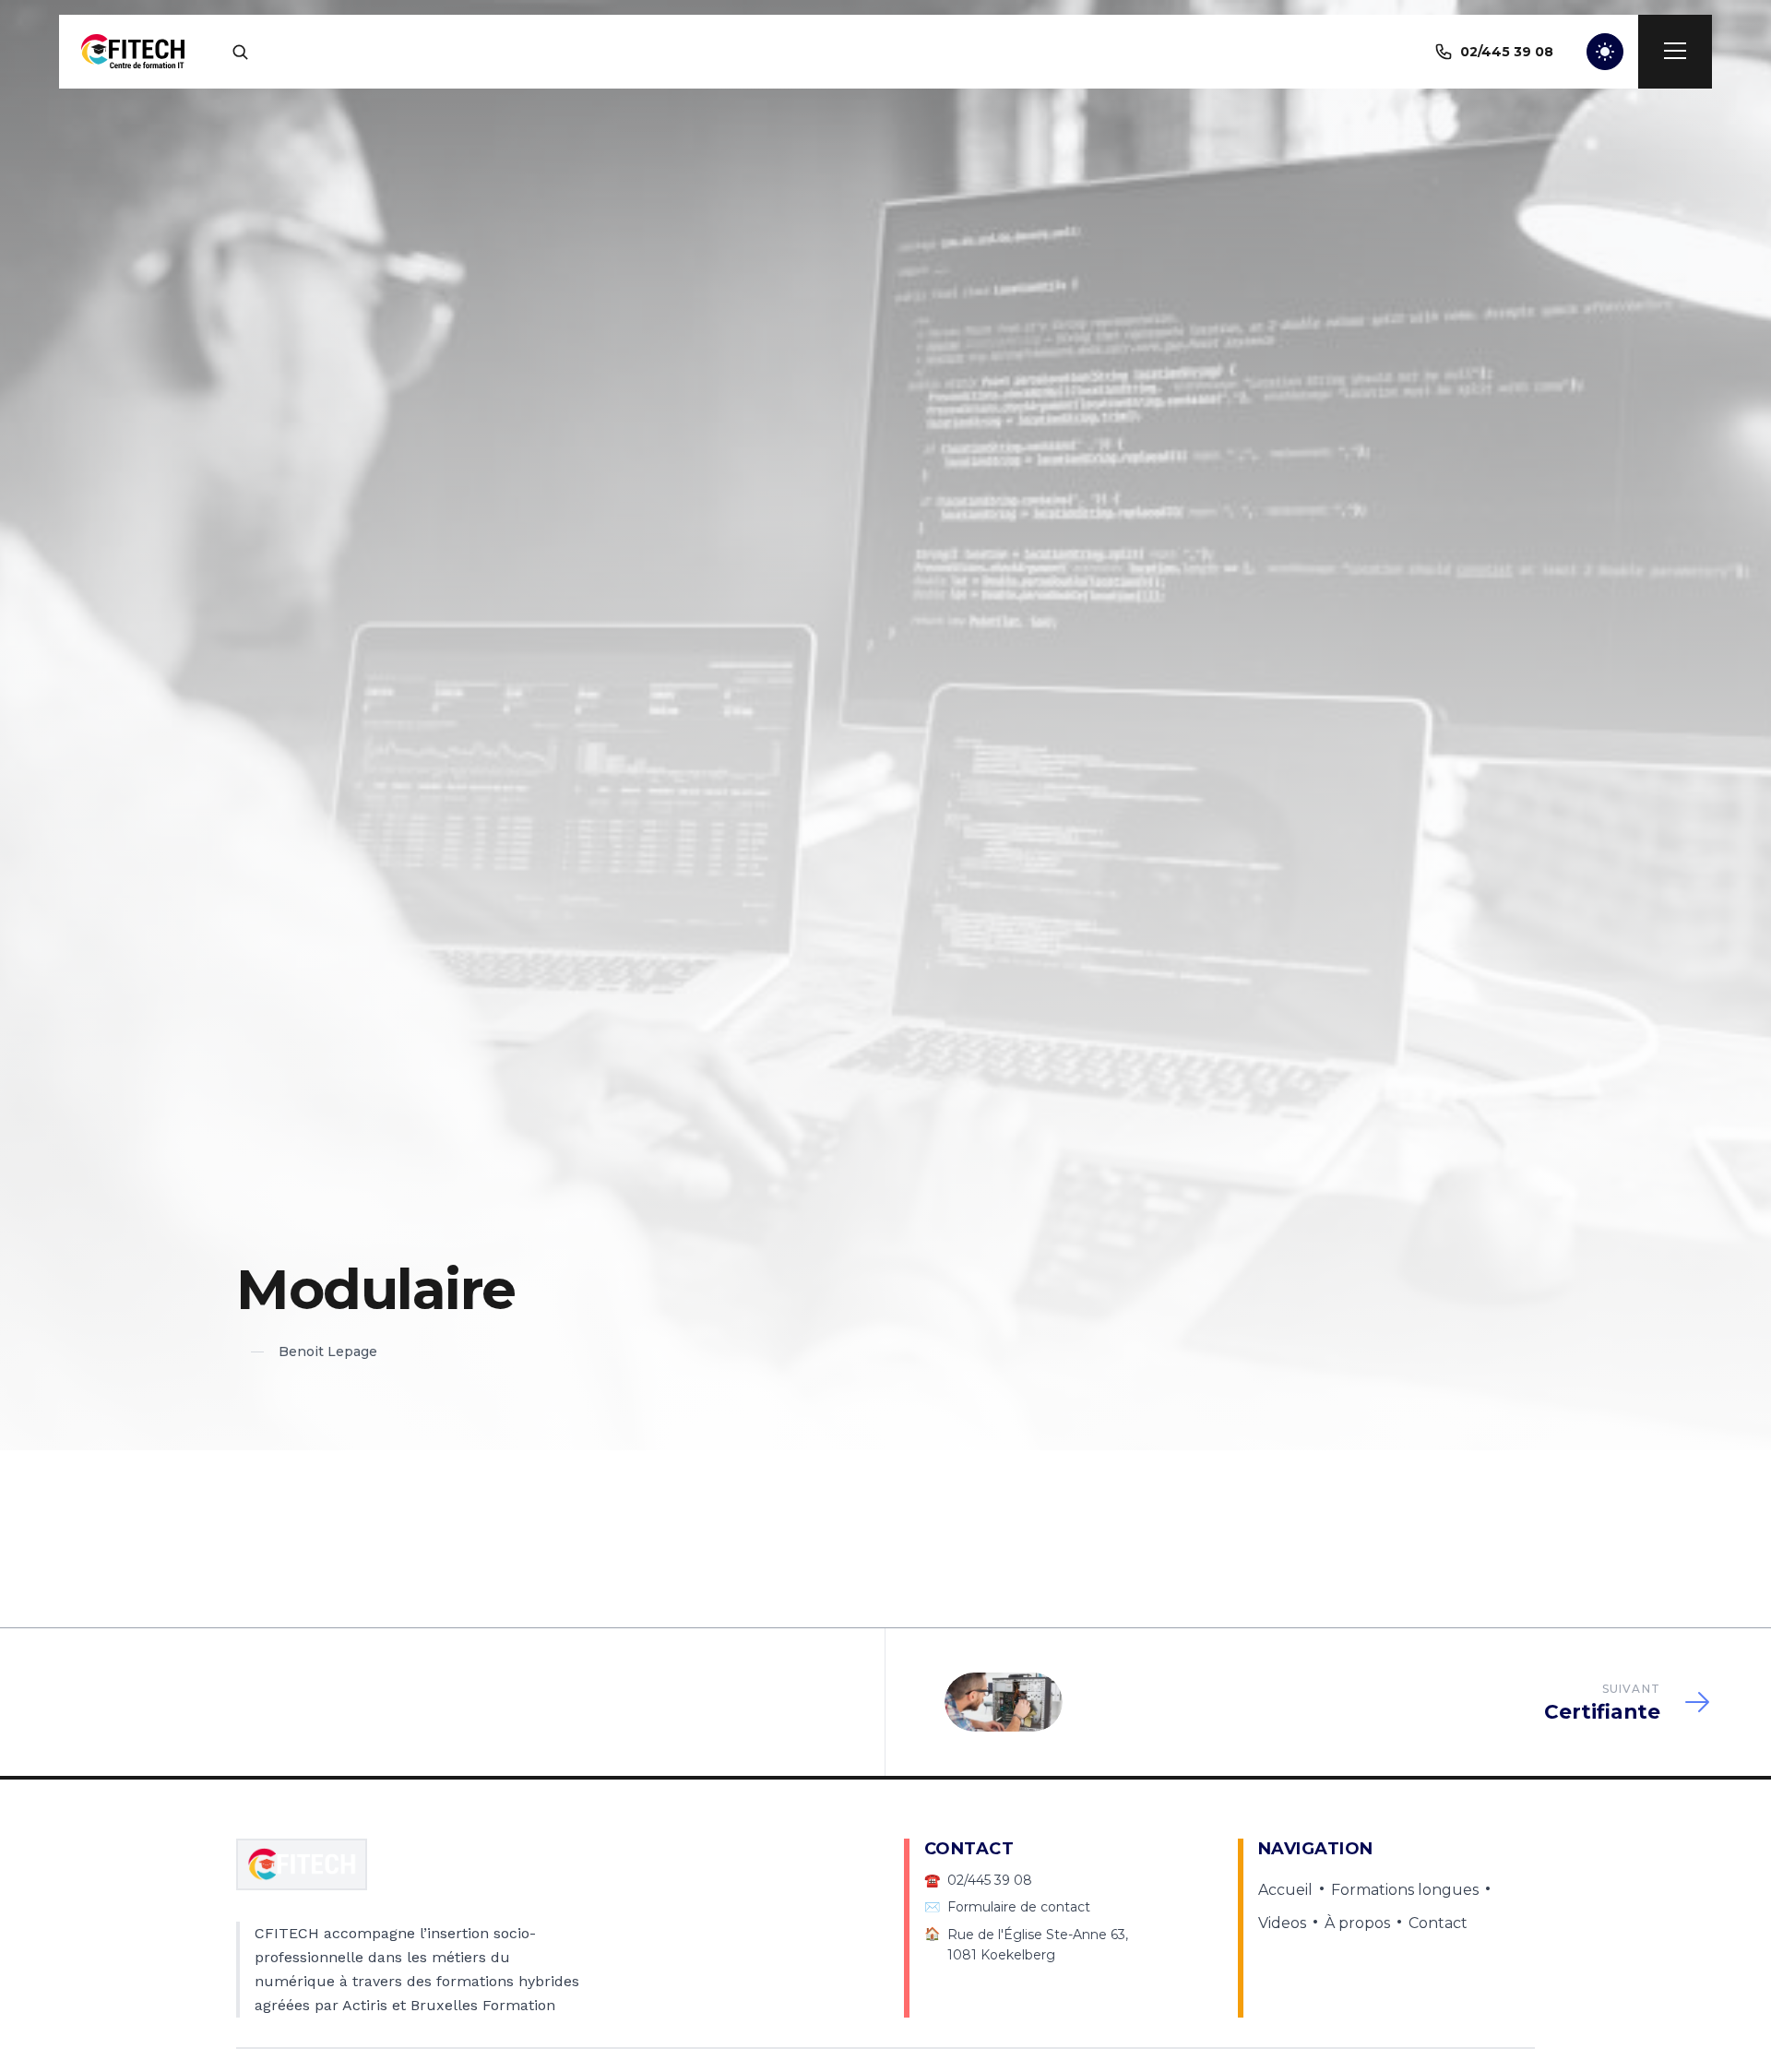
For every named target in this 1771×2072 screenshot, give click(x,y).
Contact (1438, 1923)
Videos (1282, 1923)
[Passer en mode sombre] (1605, 52)
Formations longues (1405, 1890)
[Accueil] (133, 52)
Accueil (1285, 1890)
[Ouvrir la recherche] (240, 52)
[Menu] (1675, 52)
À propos (1357, 1923)
